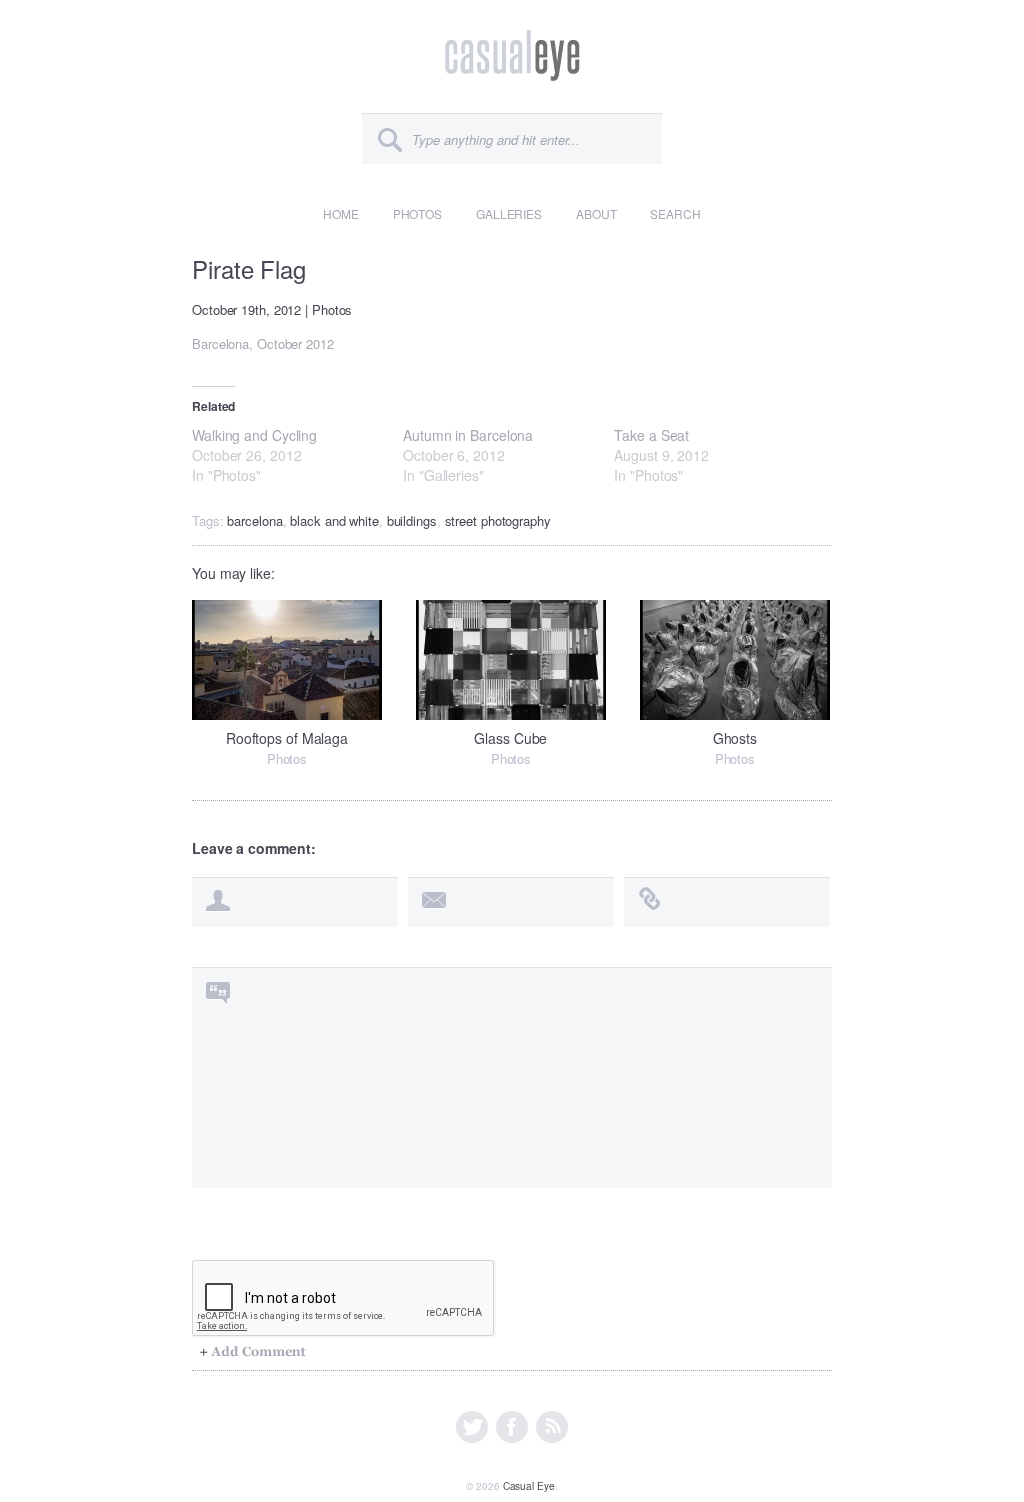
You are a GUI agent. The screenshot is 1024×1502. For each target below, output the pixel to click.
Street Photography (498, 520)
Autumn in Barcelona (468, 435)
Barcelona (254, 520)
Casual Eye (529, 1486)
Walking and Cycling (254, 435)
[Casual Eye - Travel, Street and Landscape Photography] (512, 68)
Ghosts (735, 738)
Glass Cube (510, 738)
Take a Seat (651, 435)
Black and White (334, 520)
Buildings (412, 520)
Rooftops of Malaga (287, 738)
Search (675, 213)
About (596, 213)
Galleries (509, 213)
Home (341, 213)
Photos (417, 213)
